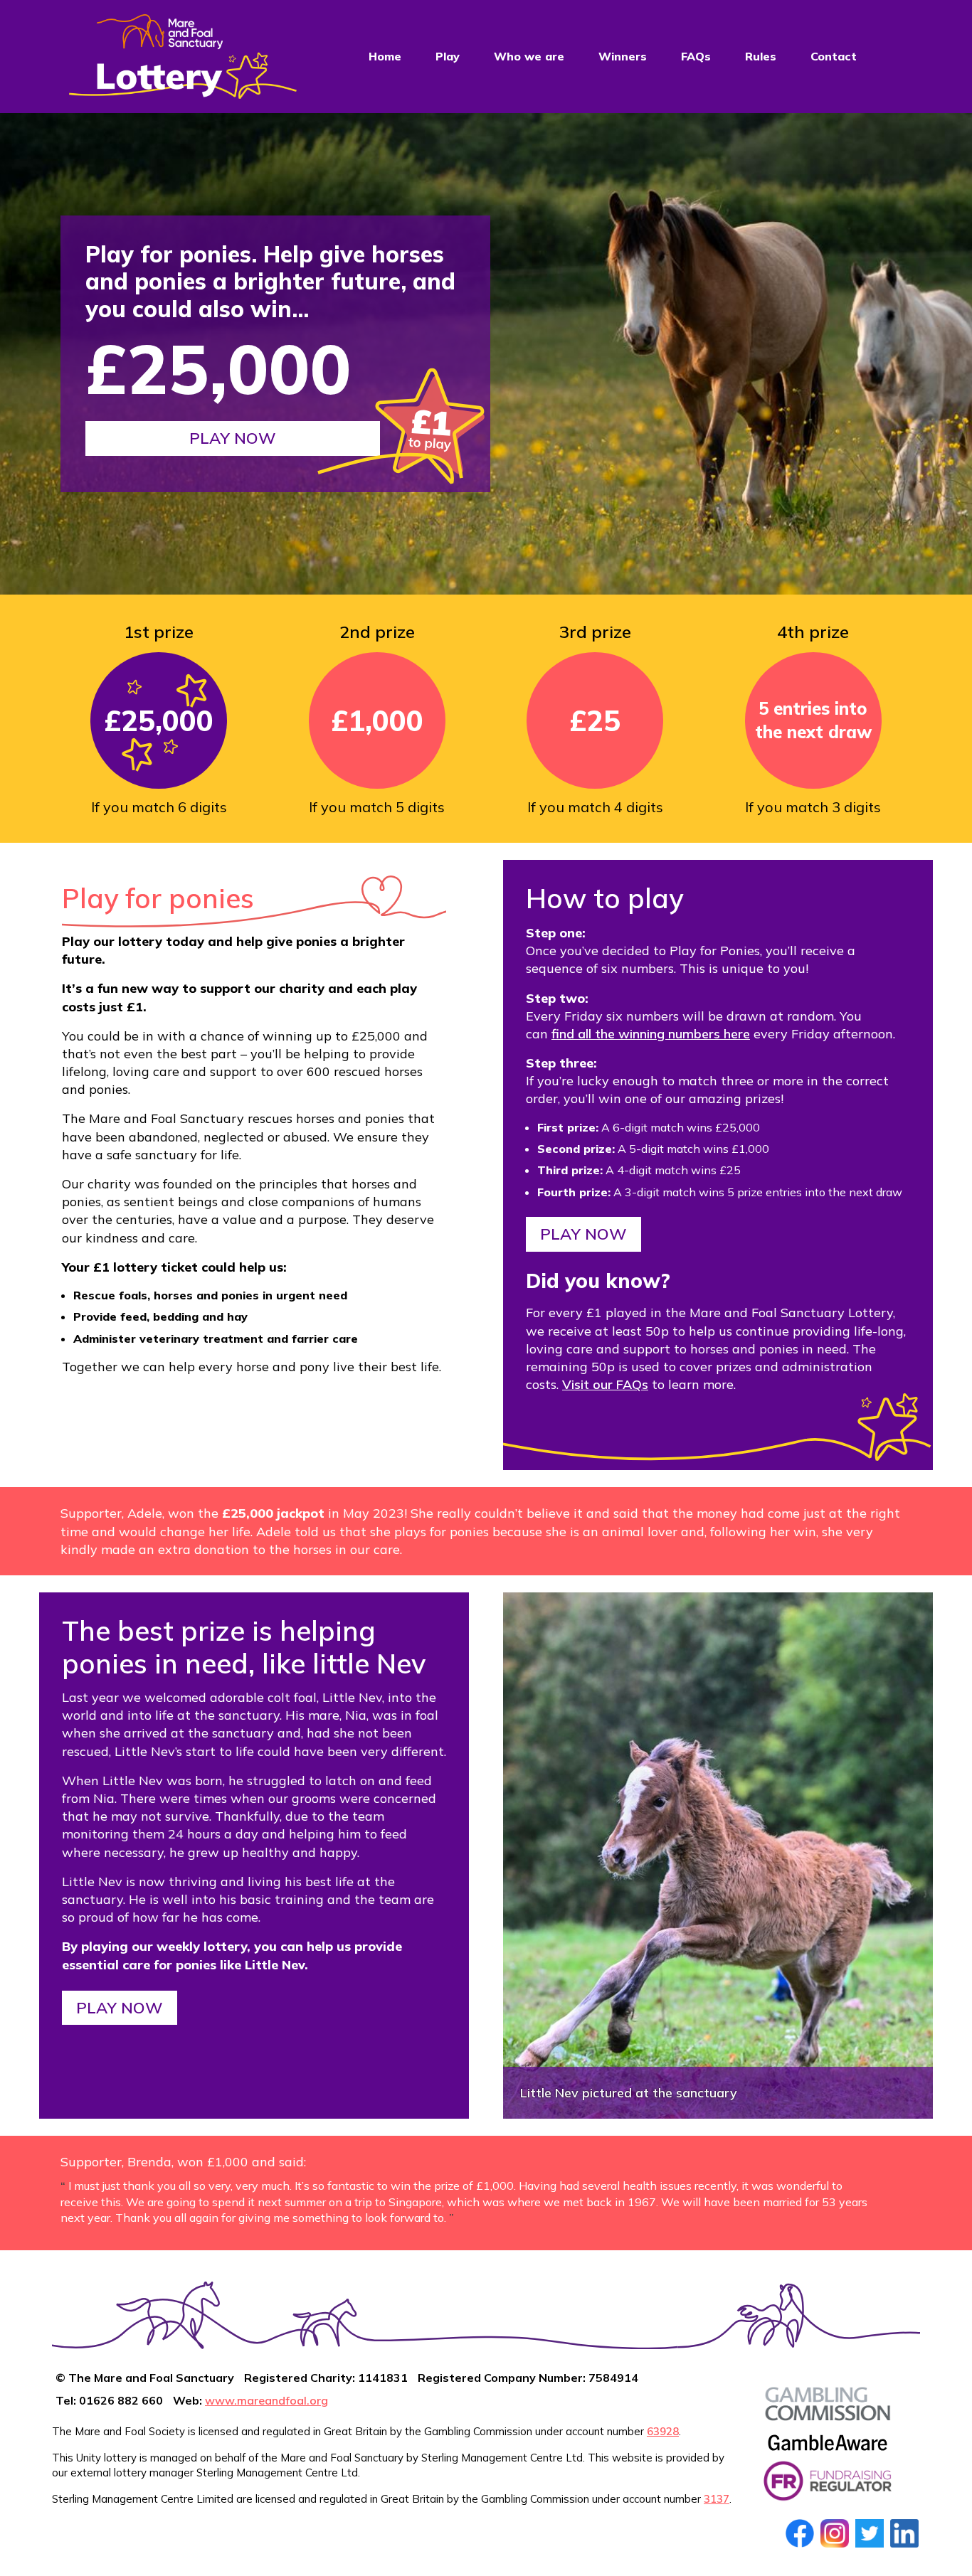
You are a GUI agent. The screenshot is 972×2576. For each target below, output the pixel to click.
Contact (834, 56)
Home (385, 56)
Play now (233, 438)
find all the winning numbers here (651, 1034)
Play (448, 56)
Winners (623, 56)
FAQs (696, 56)
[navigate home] (183, 57)
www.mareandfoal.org (266, 2400)
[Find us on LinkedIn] (904, 2533)
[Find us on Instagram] (835, 2533)
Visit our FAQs (605, 1384)
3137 (717, 2499)
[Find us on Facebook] (800, 2533)
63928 (663, 2431)
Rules (761, 56)
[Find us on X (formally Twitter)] (870, 2533)
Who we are (529, 56)
